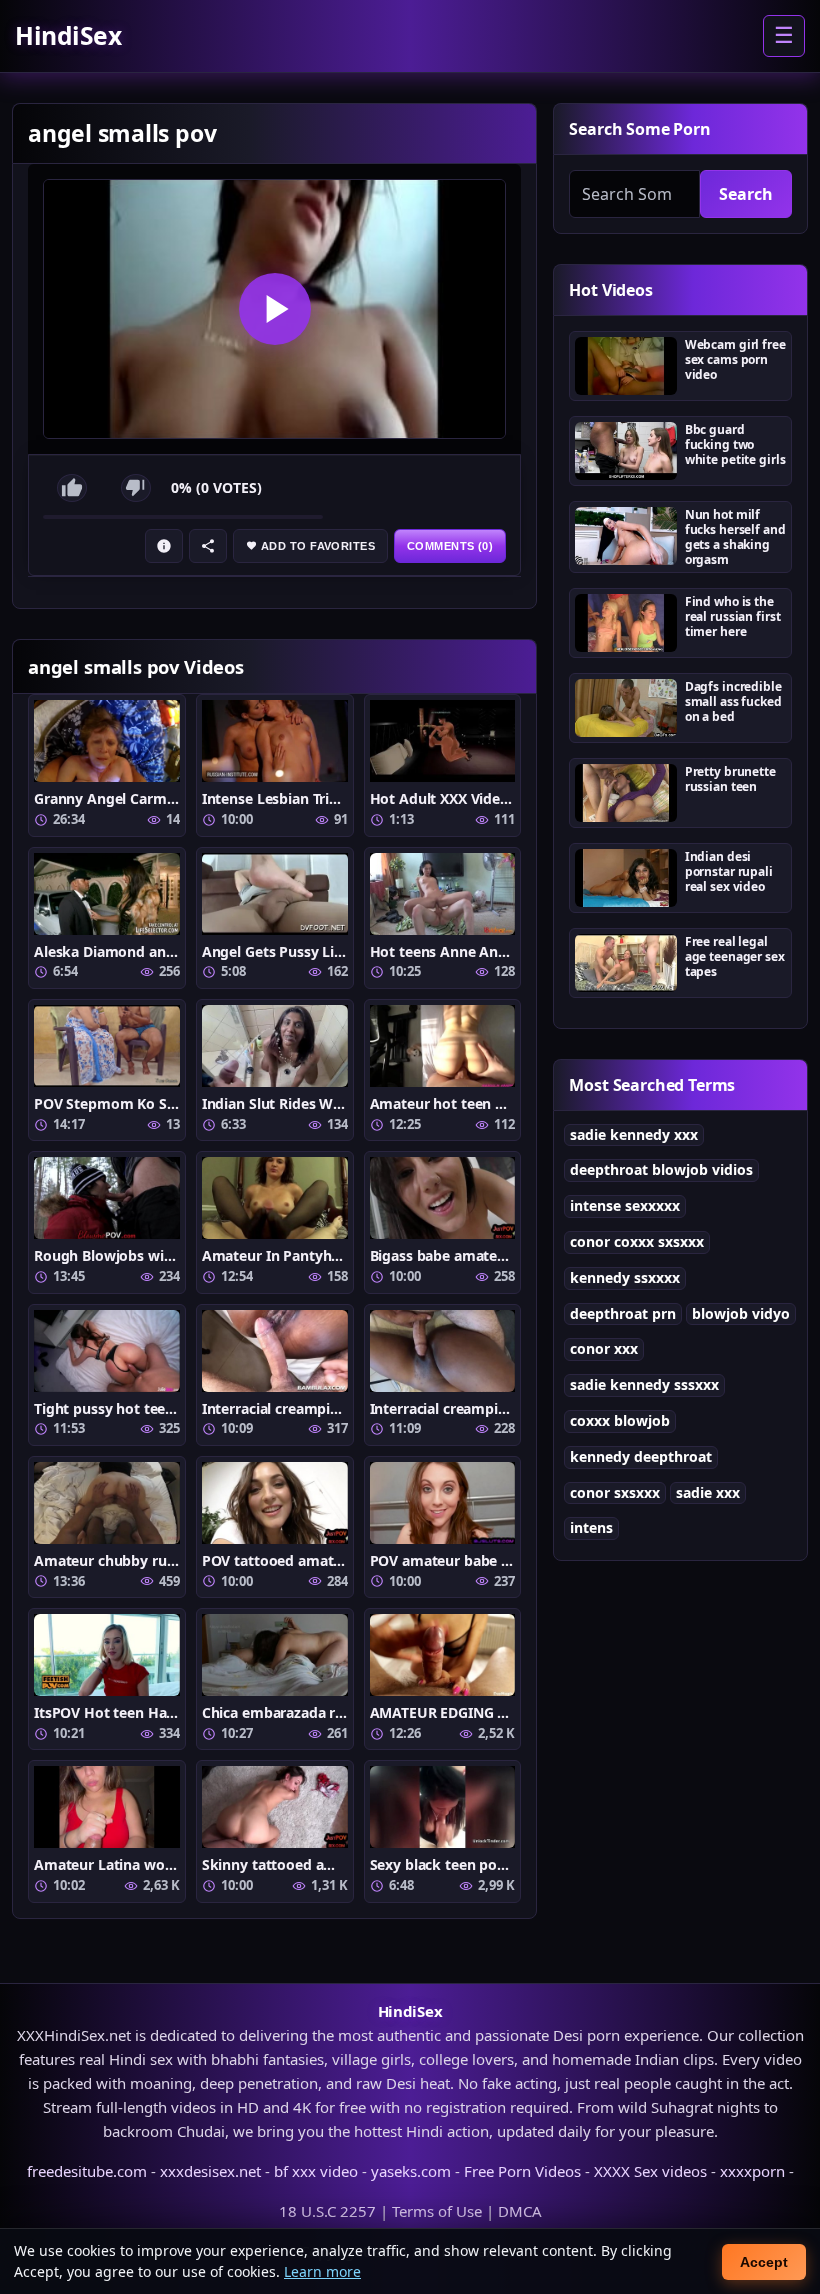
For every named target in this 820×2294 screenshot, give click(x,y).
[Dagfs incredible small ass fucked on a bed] (625, 708)
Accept (764, 2262)
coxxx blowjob (620, 1420)
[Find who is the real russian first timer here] (625, 623)
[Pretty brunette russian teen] (625, 793)
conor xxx (604, 1348)
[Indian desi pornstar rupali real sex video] (625, 878)
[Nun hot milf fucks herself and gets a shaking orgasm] (625, 536)
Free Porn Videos (522, 2171)
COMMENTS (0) (450, 546)
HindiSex (68, 36)
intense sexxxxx (625, 1205)
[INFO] (164, 546)
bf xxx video (316, 2171)
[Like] (72, 488)
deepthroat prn (623, 1313)
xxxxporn (752, 2171)
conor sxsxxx (615, 1492)
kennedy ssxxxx (625, 1277)
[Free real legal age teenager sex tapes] (625, 963)
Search (746, 194)
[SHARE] (208, 546)
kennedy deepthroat (641, 1456)
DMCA (520, 2211)
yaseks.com (411, 2171)
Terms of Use (437, 2211)
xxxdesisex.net (210, 2171)
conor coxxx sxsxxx (637, 1241)
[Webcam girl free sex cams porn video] (625, 366)
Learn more (322, 2271)
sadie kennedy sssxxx (644, 1384)
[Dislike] (136, 488)
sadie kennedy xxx (634, 1134)
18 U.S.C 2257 (327, 2211)
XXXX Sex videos (650, 2171)
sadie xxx (708, 1492)
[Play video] (274, 309)
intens (591, 1527)
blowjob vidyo (741, 1313)
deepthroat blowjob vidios (661, 1169)
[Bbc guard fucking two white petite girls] (625, 451)
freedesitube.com (87, 2171)
